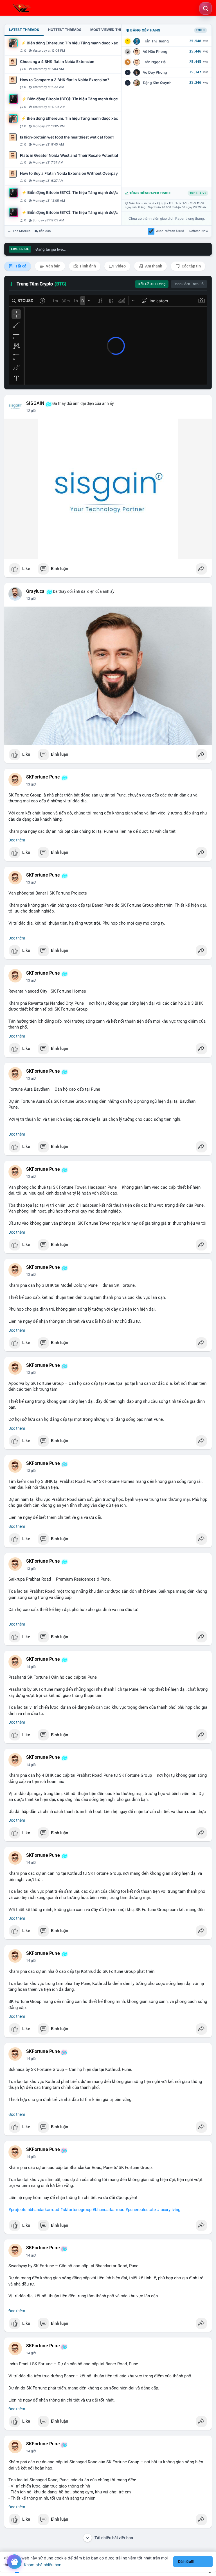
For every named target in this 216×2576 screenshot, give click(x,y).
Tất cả (20, 266)
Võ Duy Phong (155, 72)
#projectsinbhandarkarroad (34, 2210)
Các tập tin (191, 266)
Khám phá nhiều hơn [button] (43, 2565)
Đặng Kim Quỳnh (157, 83)
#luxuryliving (169, 2210)
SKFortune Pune (43, 777)
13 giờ (31, 599)
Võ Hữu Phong (155, 52)
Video (120, 266)
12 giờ (31, 411)
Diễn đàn (44, 231)
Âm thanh (153, 266)
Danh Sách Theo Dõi (189, 284)
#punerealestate (141, 2210)
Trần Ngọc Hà (154, 62)
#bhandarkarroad (108, 2210)
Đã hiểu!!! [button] (186, 2562)
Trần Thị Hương (156, 41)
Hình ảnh (87, 266)
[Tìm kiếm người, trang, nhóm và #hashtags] (206, 8)
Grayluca (35, 591)
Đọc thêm (17, 840)
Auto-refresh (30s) (170, 231)
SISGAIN (35, 403)
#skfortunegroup (76, 2210)
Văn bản (53, 266)
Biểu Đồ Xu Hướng (152, 284)
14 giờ (31, 1667)
